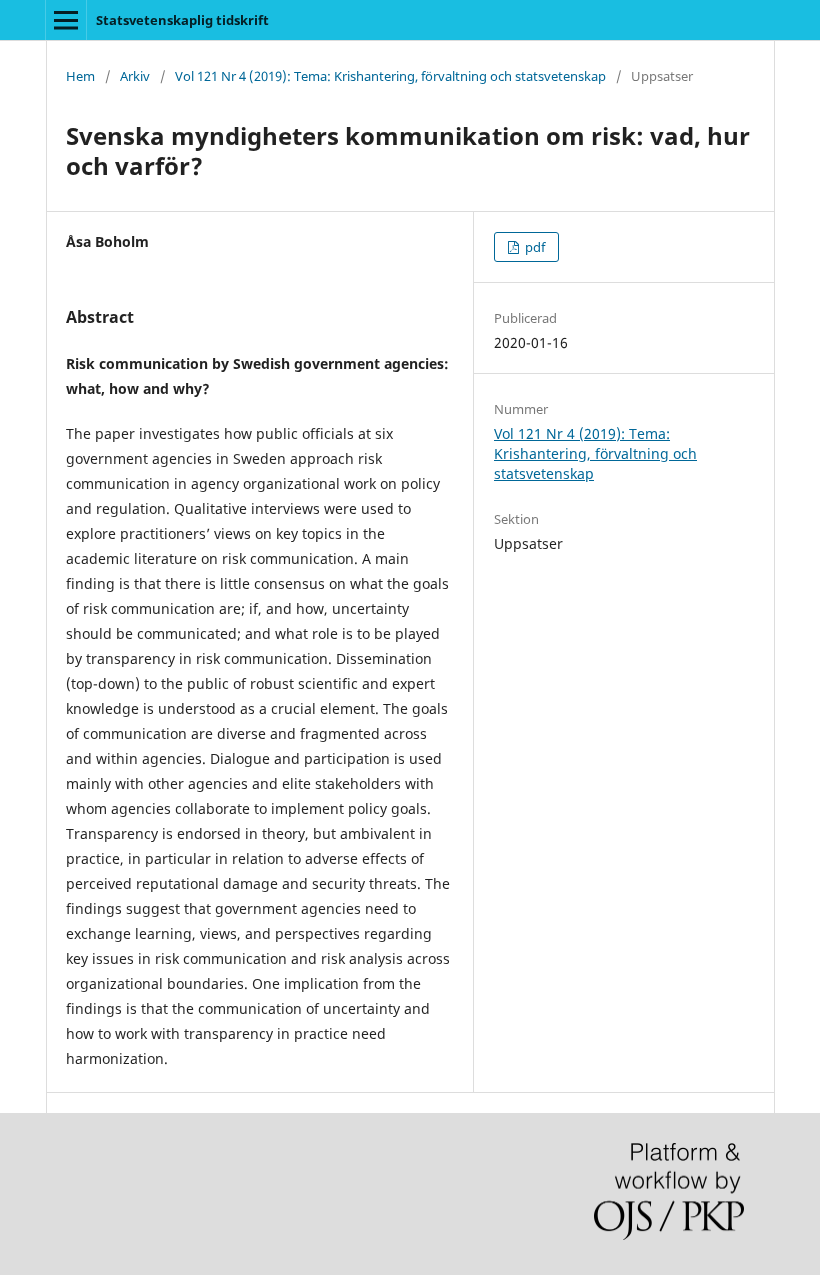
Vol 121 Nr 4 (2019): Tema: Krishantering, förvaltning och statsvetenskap (390, 76)
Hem (80, 76)
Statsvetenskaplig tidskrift (182, 20)
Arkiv (135, 76)
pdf (533, 247)
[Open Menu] (66, 20)
